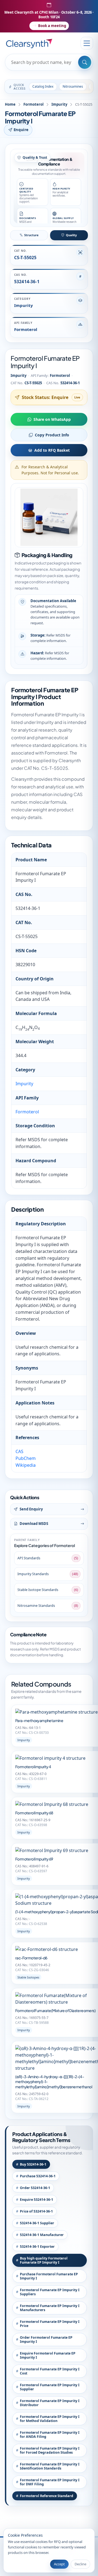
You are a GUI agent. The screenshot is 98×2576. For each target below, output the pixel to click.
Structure (31, 235)
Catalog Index (43, 86)
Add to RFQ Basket (52, 450)
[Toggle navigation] (87, 43)
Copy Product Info (52, 435)
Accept (59, 2564)
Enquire (21, 130)
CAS (19, 1451)
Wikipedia (26, 1465)
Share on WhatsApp (52, 419)
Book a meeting (52, 26)
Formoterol (33, 104)
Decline (80, 2564)
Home (10, 104)
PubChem (26, 1458)
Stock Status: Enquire (45, 397)
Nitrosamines (73, 86)
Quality (71, 235)
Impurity (59, 104)
